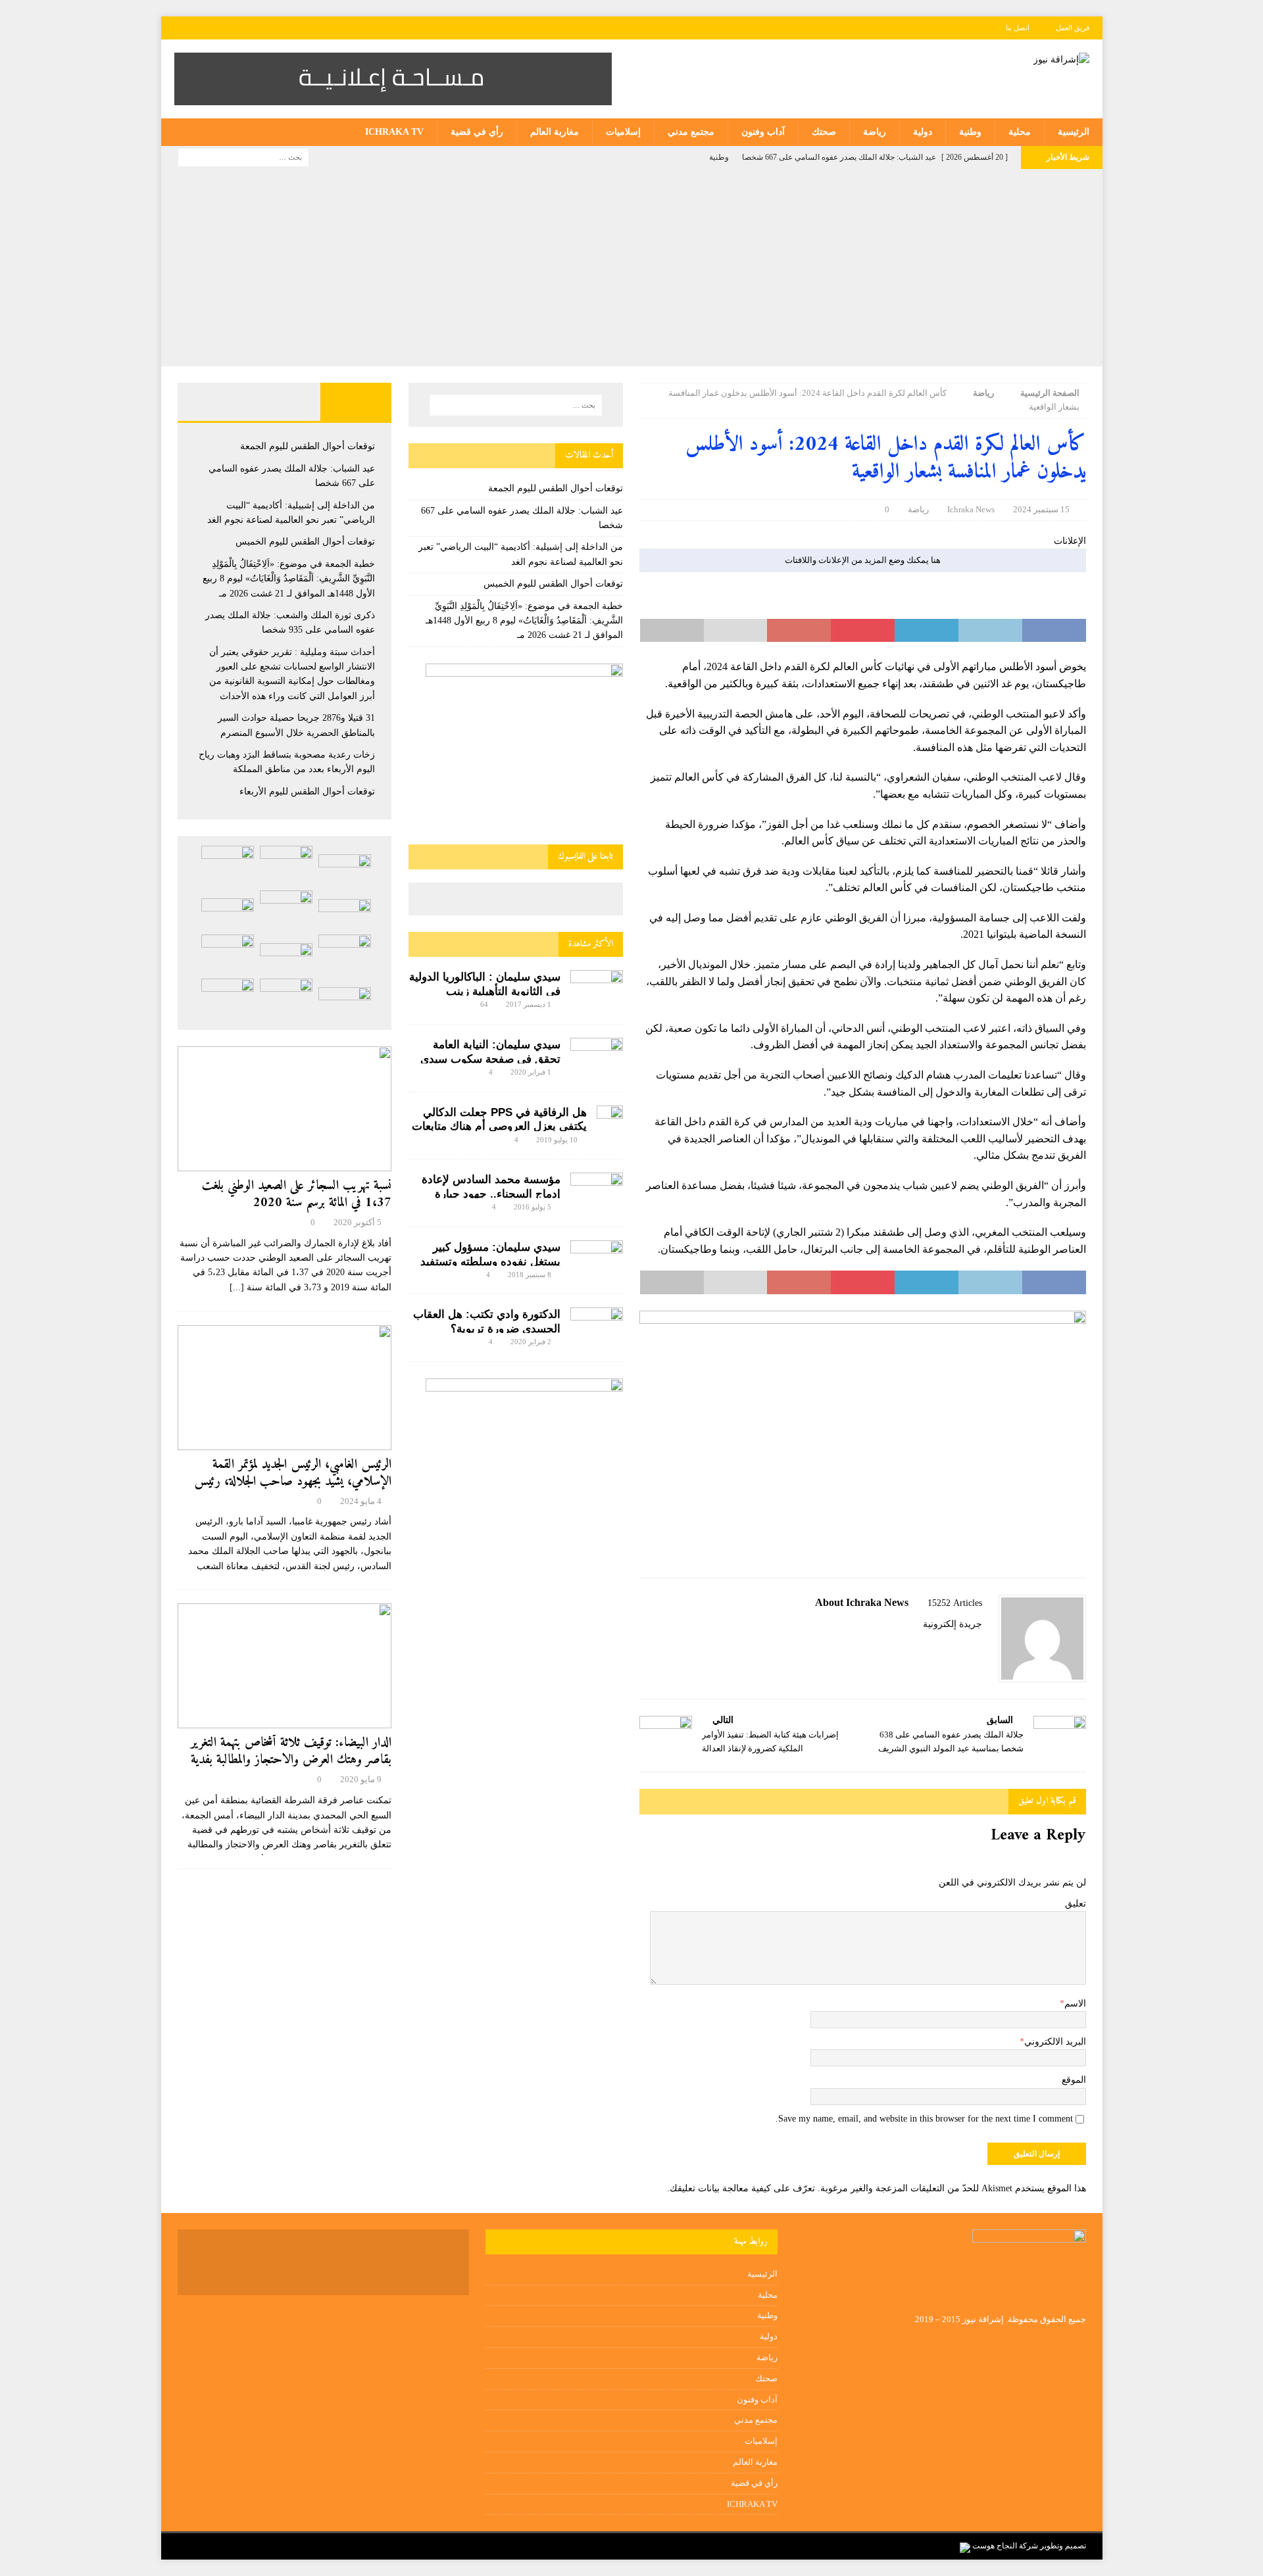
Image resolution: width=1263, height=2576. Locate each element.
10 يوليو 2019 (557, 1140)
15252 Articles (955, 1603)
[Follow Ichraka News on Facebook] (978, 1647)
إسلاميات (623, 132)
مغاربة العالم (555, 132)
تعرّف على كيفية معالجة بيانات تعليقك (742, 2188)
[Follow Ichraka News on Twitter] (961, 1647)
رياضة (875, 132)
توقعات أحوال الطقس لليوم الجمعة (556, 488)
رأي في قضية (477, 132)
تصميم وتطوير (1063, 2546)
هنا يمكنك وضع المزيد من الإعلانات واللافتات (863, 560)
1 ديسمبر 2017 (529, 1004)
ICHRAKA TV (394, 132)
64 (484, 1004)
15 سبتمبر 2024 (1041, 509)
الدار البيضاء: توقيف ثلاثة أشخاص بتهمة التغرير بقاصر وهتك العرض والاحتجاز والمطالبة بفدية (291, 1752)
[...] (237, 1287)
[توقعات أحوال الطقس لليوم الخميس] (345, 914)
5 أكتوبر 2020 (358, 1222)
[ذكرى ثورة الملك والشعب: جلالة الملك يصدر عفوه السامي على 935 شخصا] (228, 914)
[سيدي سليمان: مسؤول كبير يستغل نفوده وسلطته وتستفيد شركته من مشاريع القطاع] (597, 1256)
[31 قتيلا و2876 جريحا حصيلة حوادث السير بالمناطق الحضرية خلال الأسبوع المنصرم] (286, 959)
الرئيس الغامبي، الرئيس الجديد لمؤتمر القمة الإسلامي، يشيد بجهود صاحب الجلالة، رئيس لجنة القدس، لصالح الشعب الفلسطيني (293, 1482)
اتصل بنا (1018, 28)
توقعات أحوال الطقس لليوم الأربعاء (307, 791)
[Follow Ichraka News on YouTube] (939, 1647)
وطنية (970, 132)
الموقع (1074, 2080)
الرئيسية (1074, 132)
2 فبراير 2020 (531, 1342)
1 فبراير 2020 (531, 1072)
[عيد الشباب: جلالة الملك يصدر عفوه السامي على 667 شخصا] (286, 865)
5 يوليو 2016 (532, 1207)
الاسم (1075, 2004)
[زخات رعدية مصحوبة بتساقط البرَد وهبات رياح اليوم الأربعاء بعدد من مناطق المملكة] (228, 954)
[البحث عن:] (243, 157)
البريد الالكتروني (1055, 2042)
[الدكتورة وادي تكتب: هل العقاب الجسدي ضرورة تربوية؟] (597, 1325)
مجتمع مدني (691, 132)
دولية (923, 132)
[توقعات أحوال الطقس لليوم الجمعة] (345, 870)
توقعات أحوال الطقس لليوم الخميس (553, 584)
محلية (1020, 132)
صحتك (824, 132)
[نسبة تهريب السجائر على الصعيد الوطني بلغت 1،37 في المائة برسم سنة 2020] (285, 1109)
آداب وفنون (763, 132)
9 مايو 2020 (361, 1779)
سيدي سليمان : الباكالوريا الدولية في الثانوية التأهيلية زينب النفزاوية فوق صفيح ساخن (485, 991)
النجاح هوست (994, 2546)
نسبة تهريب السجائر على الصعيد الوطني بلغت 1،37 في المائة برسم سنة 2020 (297, 1195)
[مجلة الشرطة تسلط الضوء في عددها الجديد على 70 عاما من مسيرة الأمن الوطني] (228, 998)
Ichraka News (971, 509)
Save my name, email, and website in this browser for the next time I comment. (924, 2119)
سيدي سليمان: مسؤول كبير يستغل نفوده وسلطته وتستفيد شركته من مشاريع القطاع (490, 1262)
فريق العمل (1073, 28)
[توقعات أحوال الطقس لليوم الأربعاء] (345, 1003)
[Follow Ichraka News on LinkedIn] (917, 1647)
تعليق (1076, 1904)
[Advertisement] (631, 268)
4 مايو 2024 (361, 1501)
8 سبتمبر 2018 (530, 1275)
